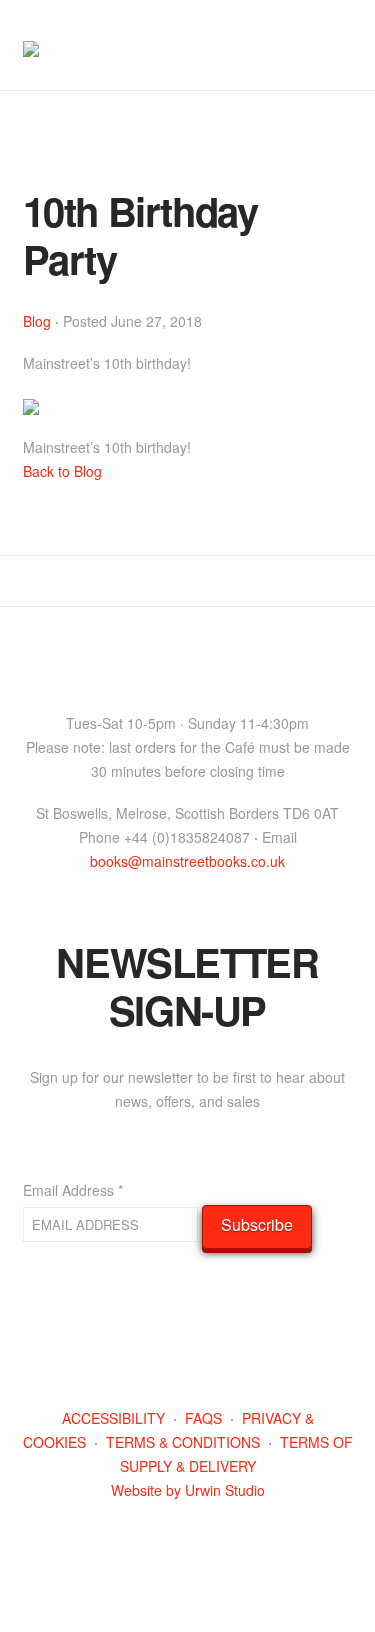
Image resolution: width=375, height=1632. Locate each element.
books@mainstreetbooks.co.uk (187, 861)
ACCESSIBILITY (113, 1418)
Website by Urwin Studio (188, 1490)
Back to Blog (62, 471)
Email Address (73, 1190)
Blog (37, 321)
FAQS (203, 1418)
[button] (343, 33)
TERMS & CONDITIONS (183, 1442)
